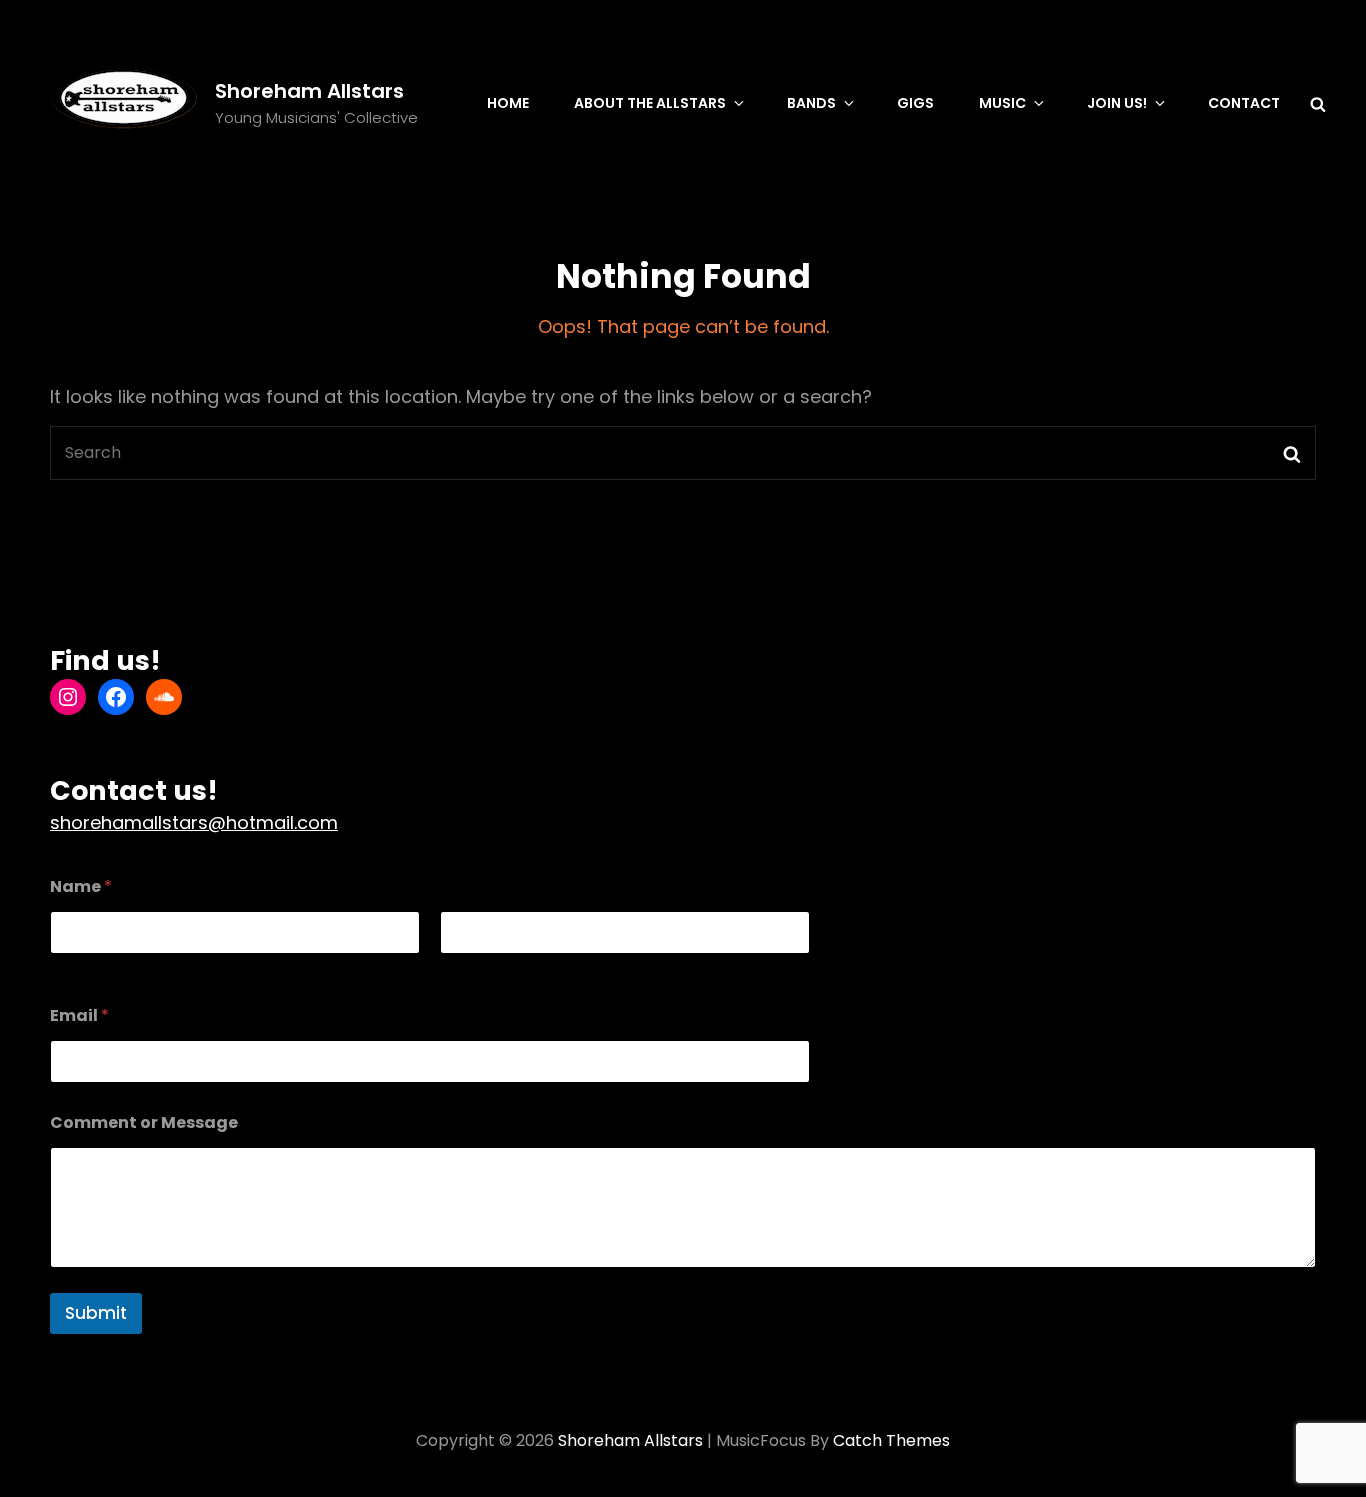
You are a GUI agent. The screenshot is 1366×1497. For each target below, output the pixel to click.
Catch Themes (891, 1440)
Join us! (1117, 103)
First (64, 967)
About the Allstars (650, 103)
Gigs (915, 103)
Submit (96, 1313)
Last (454, 967)
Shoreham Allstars (309, 91)
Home (508, 103)
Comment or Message (144, 1122)
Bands (811, 103)
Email (79, 1015)
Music (1002, 103)
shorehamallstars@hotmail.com (194, 822)
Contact (1244, 103)
